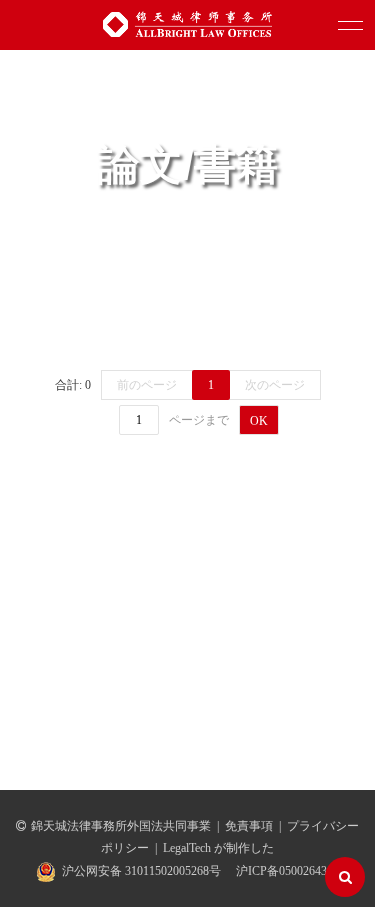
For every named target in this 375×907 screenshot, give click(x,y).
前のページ (147, 385)
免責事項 (249, 826)
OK (259, 421)
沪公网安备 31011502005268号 (141, 871)
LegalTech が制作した (218, 848)
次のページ (275, 385)
